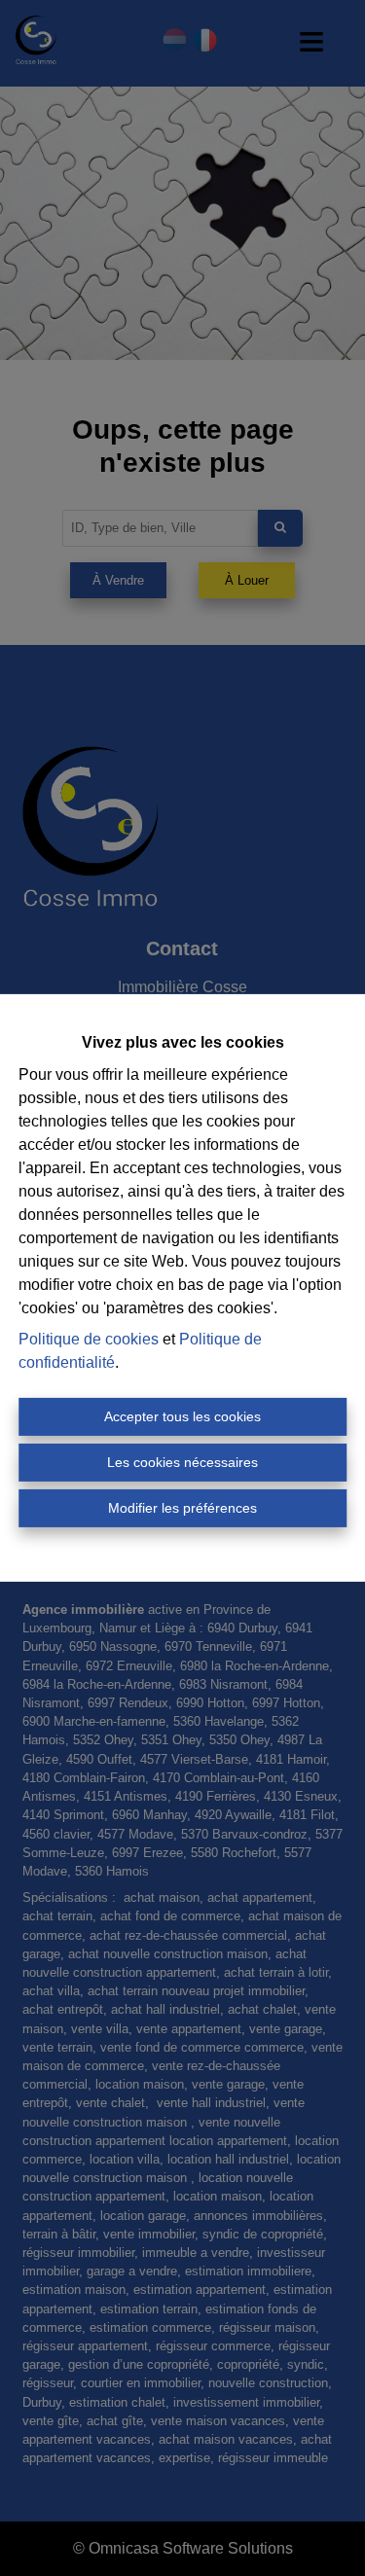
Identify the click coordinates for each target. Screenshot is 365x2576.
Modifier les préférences (182, 1508)
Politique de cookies (89, 1339)
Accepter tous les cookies (182, 1416)
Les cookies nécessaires (182, 1462)
